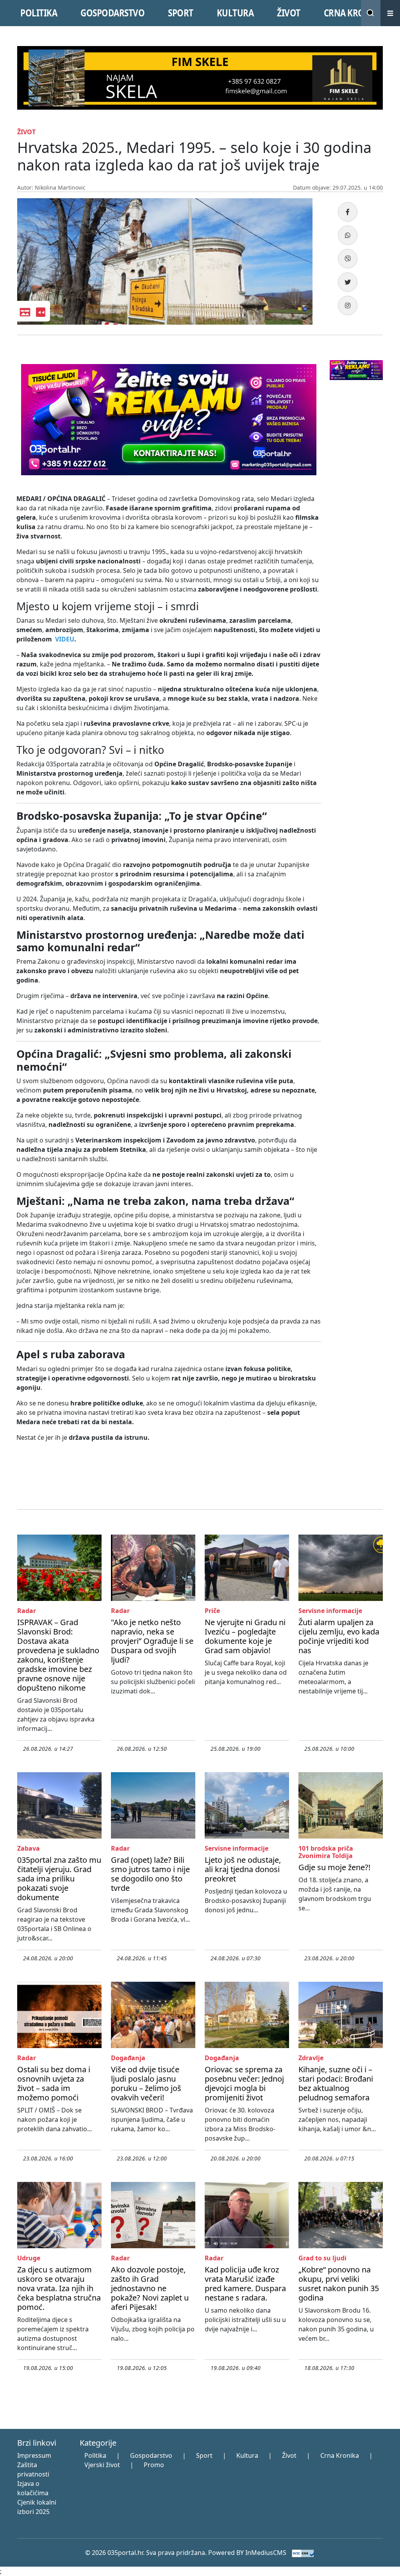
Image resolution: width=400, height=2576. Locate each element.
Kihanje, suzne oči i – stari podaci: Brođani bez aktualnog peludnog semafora (336, 2083)
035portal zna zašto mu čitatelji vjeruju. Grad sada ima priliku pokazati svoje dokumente (59, 1879)
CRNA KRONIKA (354, 13)
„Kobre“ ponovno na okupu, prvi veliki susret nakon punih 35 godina (339, 2284)
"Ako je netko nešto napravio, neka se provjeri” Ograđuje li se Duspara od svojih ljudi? (152, 1641)
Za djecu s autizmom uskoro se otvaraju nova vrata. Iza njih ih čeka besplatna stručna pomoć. (59, 2288)
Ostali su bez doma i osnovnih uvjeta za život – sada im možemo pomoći (54, 2083)
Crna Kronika (340, 2455)
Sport (204, 2455)
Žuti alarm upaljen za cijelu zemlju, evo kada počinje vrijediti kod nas (339, 1636)
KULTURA (235, 13)
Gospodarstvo (151, 2455)
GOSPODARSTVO (112, 13)
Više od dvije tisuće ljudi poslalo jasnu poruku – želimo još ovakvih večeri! (146, 2083)
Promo (154, 2465)
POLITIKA (39, 13)
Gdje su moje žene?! (334, 1867)
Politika (95, 2455)
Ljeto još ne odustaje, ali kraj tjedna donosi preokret (243, 1869)
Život (289, 2455)
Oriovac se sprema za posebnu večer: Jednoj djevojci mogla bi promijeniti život (244, 2083)
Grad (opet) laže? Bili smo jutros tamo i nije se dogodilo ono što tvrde (150, 1874)
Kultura (247, 2455)
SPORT (181, 13)
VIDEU (64, 639)
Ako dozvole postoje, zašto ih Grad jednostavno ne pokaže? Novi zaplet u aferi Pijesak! (150, 2288)
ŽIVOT (289, 13)
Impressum (34, 2455)
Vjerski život (102, 2465)
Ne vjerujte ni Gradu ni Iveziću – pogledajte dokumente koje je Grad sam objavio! (245, 1636)
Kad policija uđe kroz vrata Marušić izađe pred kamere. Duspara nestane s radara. (245, 2284)
